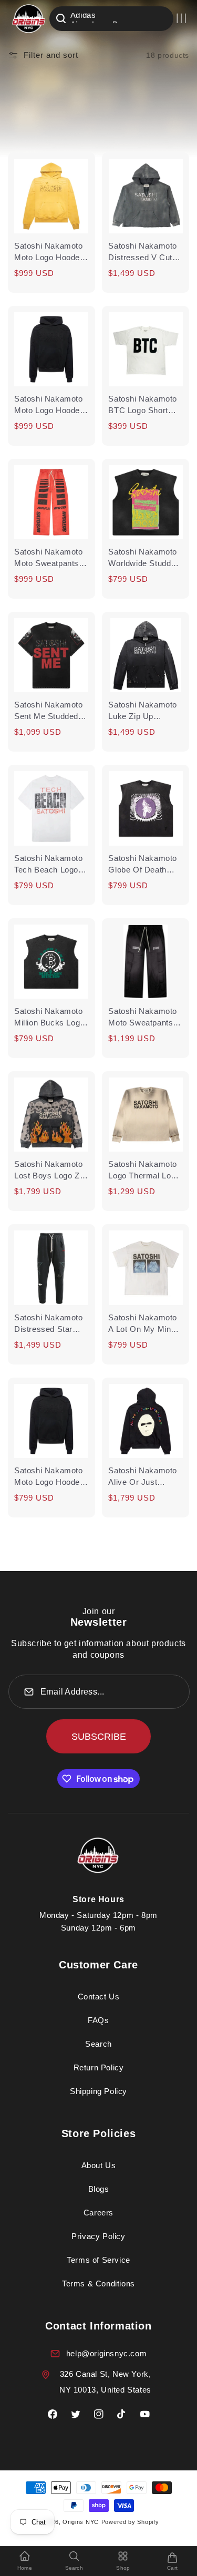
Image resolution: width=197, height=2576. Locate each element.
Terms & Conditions (98, 2283)
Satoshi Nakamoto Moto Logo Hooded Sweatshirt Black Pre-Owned (49, 1477)
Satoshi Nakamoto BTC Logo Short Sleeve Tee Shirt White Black (143, 405)
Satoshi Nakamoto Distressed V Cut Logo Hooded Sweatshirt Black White (143, 252)
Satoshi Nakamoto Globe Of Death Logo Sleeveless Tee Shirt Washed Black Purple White (144, 865)
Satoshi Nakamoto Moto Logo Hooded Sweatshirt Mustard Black (50, 252)
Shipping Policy (98, 2091)
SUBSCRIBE (99, 1737)
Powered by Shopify (130, 2522)
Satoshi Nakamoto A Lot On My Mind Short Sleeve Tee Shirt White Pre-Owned (143, 1324)
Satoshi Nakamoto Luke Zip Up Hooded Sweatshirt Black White (143, 711)
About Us (99, 2165)
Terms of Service (98, 2260)
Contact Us (99, 1997)
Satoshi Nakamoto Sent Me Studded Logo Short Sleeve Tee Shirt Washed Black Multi (49, 711)
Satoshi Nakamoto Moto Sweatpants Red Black (49, 558)
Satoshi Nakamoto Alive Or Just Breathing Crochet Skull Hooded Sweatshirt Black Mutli (143, 1477)
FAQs (98, 2020)
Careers (98, 2213)
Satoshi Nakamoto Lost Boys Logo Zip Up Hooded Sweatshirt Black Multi (50, 1171)
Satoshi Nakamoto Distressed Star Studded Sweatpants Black (49, 1324)
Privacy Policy (98, 2236)
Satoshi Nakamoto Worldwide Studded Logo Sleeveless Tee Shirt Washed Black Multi (144, 558)
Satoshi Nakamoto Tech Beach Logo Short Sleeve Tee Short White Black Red (49, 865)
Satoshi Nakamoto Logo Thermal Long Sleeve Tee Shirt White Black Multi (144, 1171)
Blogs (99, 2189)
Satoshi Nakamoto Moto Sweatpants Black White (143, 1018)
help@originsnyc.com (106, 2353)
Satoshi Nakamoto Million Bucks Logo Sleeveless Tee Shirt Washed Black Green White (51, 1018)
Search (98, 2044)
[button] (181, 18)
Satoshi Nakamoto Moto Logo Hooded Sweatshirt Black (49, 405)
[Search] (61, 18)
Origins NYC (81, 2522)
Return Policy (99, 2067)
